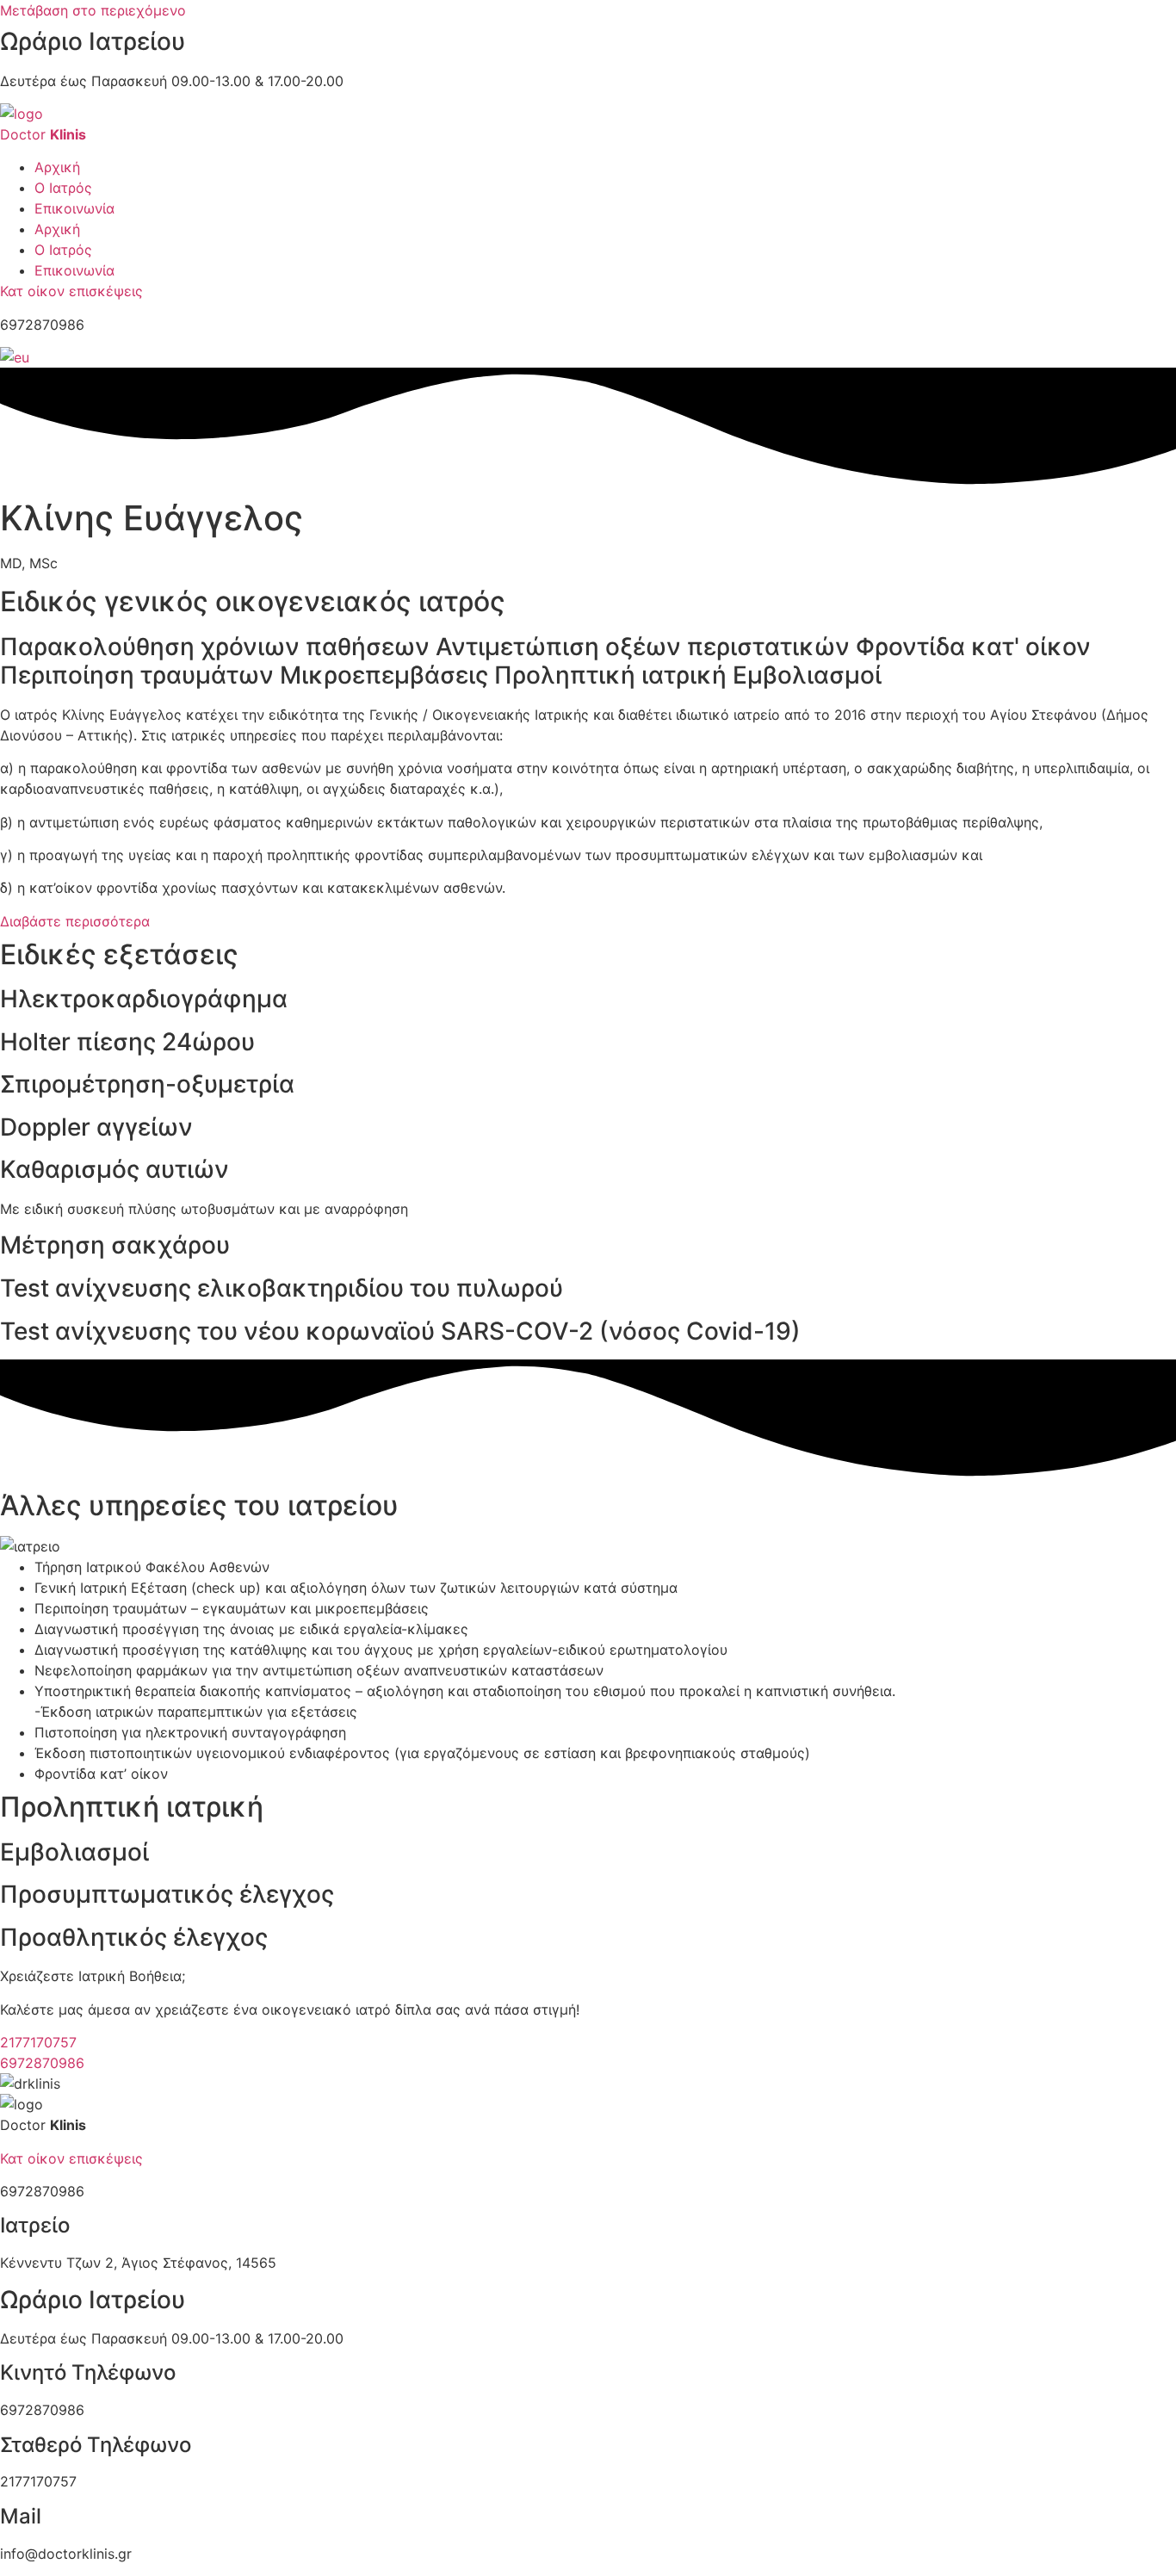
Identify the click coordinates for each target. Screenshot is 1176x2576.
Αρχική (57, 167)
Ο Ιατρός (63, 188)
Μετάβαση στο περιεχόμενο (93, 10)
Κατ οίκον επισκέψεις (71, 291)
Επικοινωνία (74, 208)
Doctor (43, 134)
